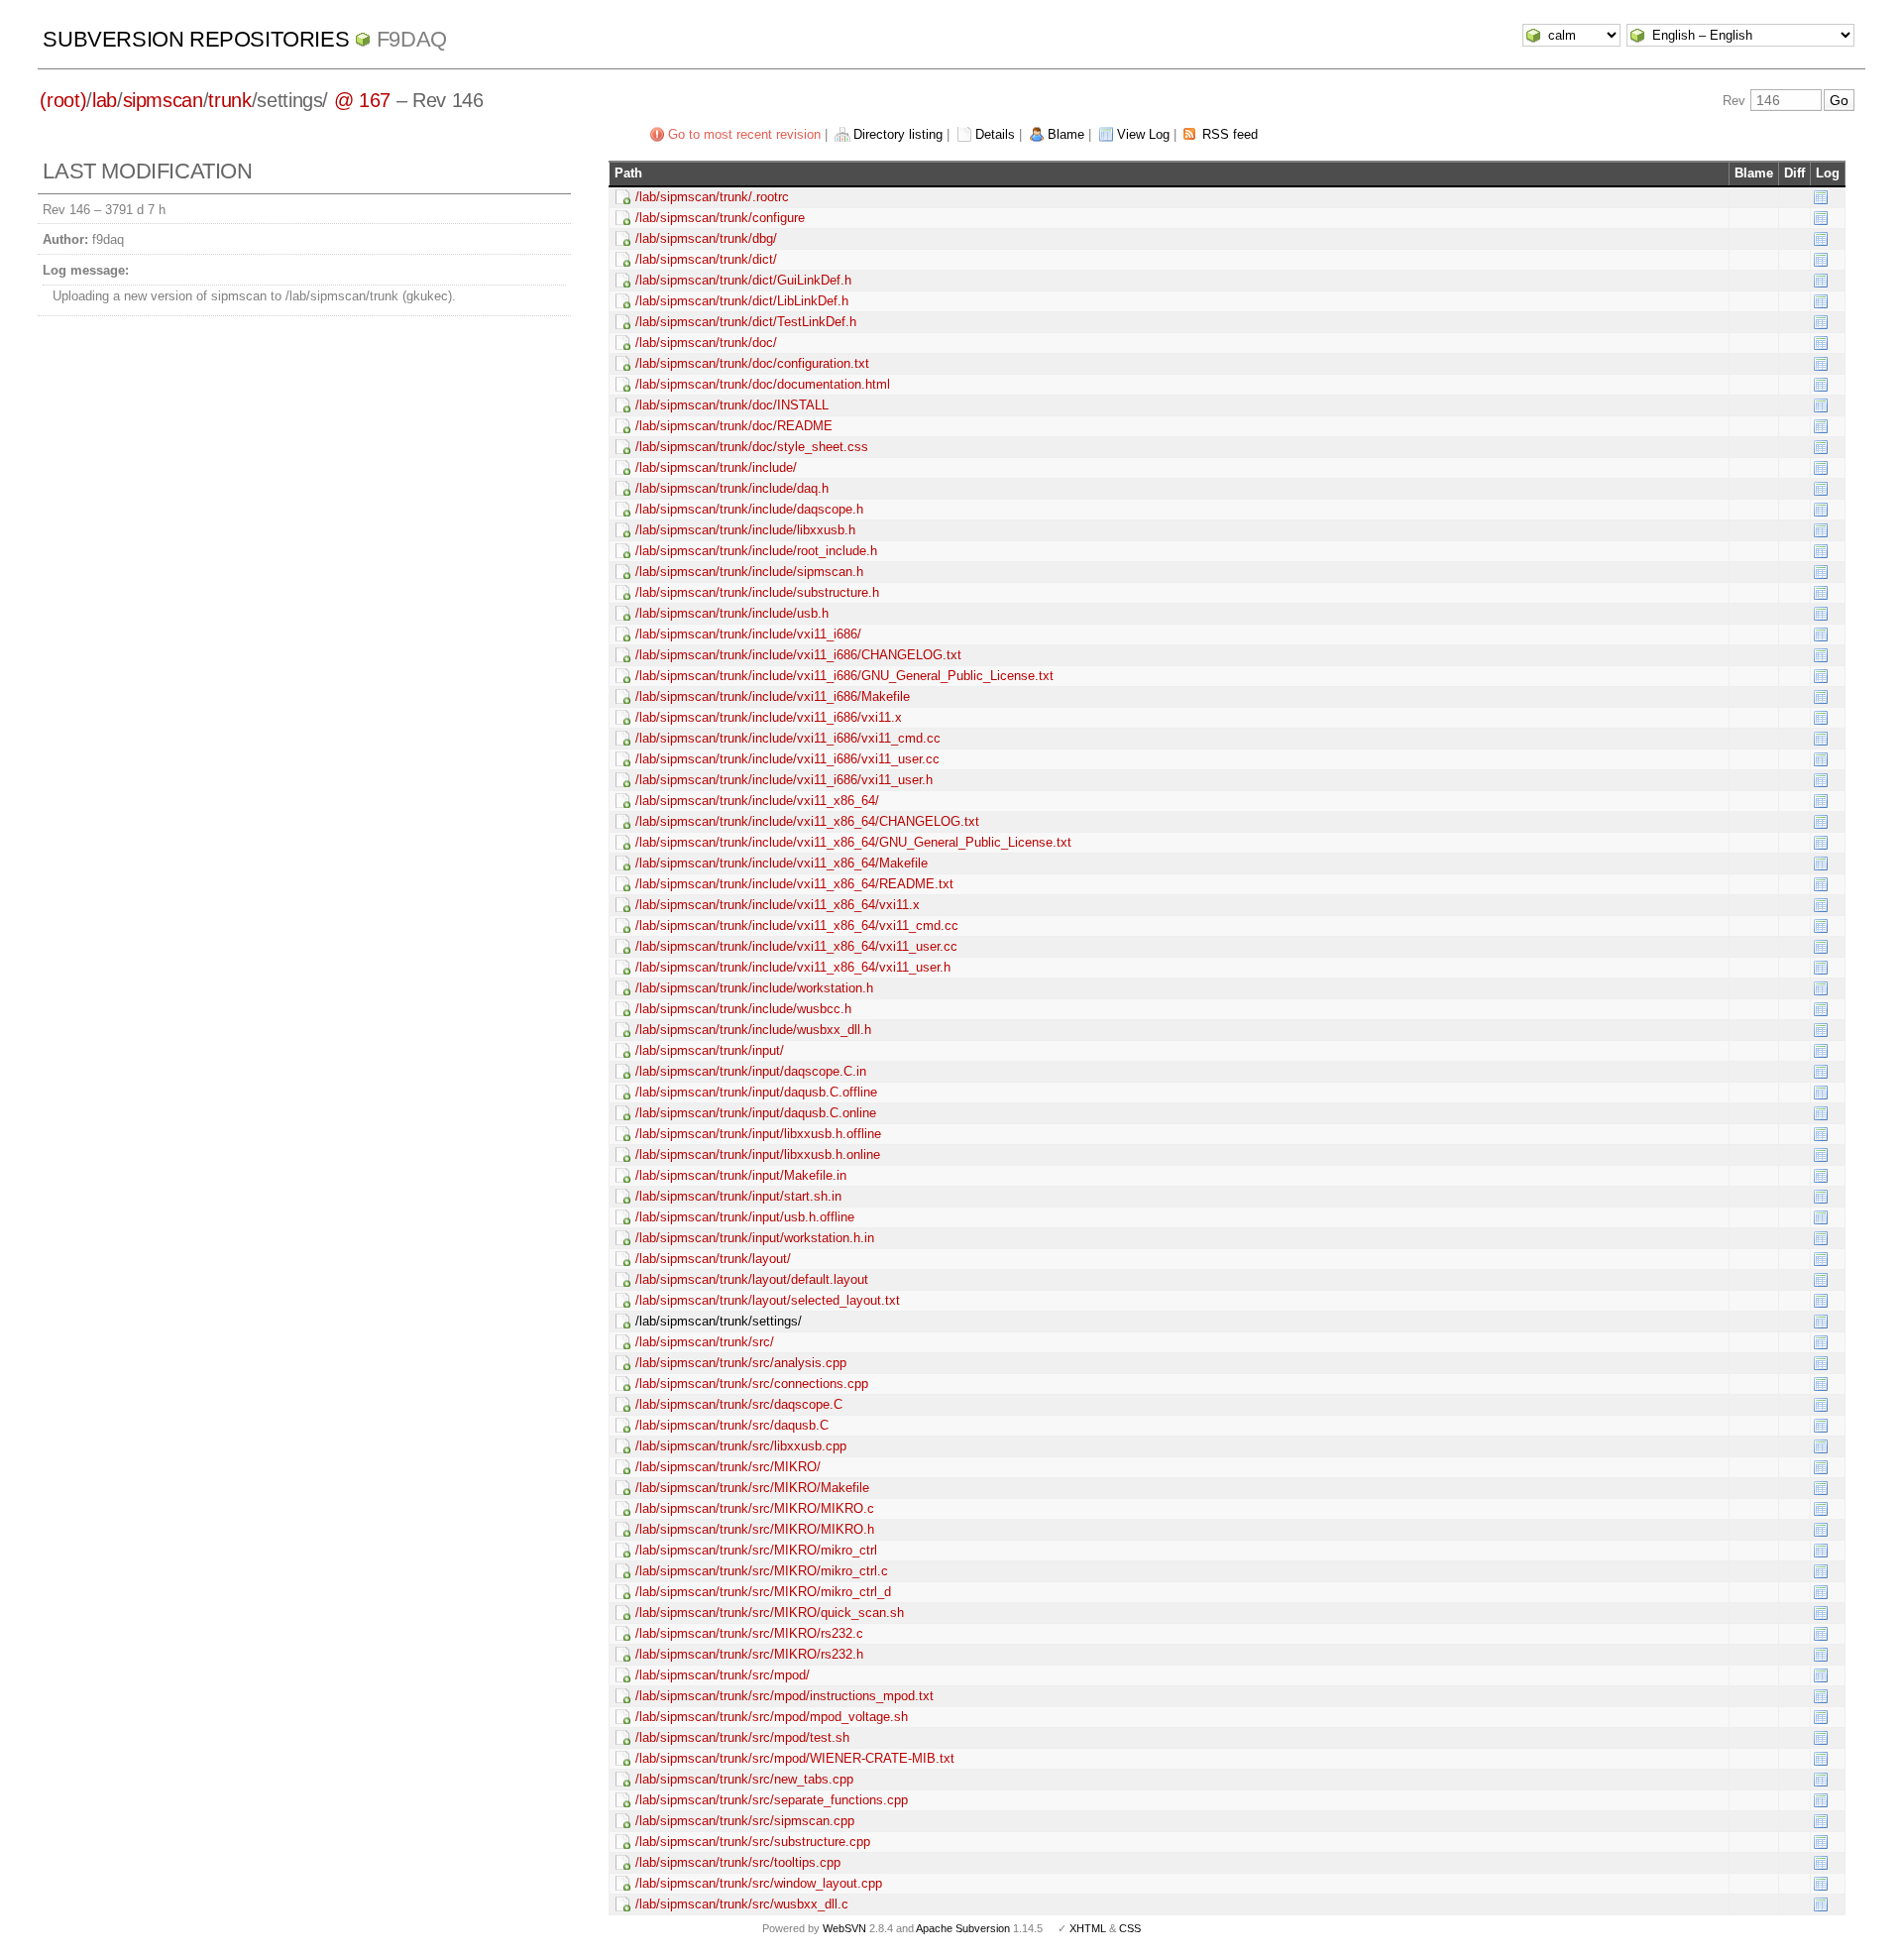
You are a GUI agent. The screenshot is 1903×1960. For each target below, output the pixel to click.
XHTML (1088, 1928)
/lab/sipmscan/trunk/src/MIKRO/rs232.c (749, 1633)
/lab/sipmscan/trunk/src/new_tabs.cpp (744, 1779)
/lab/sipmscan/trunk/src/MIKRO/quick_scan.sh (770, 1613)
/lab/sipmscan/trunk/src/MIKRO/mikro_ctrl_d (763, 1592)
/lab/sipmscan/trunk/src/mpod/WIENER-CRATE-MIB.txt (795, 1758)
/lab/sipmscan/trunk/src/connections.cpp (752, 1384)
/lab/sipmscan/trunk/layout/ (713, 1259)
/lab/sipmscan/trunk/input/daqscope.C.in (751, 1071)
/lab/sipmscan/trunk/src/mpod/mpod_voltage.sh (772, 1717)
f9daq (412, 39)
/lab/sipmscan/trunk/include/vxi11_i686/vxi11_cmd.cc (788, 738)
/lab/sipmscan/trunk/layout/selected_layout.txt (768, 1300)
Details (995, 134)
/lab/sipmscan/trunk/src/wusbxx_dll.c (742, 1904)
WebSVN (844, 1928)
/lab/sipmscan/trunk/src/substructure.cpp (753, 1842)
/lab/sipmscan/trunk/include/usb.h (732, 613)
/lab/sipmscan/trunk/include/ (716, 467)
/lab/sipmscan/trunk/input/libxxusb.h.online (758, 1154)
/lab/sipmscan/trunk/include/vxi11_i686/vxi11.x (769, 717)
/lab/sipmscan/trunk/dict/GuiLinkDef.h (743, 280)
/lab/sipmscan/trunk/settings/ (719, 1321)
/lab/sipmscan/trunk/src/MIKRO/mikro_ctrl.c (762, 1571)
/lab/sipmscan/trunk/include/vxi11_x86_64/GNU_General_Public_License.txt (853, 842)
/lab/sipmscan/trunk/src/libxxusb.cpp (741, 1446)
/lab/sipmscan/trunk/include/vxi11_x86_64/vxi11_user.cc (796, 946)
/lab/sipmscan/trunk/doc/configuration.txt (752, 363)
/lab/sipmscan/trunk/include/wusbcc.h (743, 1009)
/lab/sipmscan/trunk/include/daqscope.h (749, 509)
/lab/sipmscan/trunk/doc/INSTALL (732, 405)
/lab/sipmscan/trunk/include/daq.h (732, 488)
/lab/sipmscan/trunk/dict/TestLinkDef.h (746, 322)
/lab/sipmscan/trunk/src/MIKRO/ (728, 1467)
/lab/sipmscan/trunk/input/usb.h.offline (745, 1217)
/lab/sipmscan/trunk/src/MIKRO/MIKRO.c (755, 1508)
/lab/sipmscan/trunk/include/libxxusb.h (745, 530)
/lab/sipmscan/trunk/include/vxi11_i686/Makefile (773, 696)
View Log (1143, 134)
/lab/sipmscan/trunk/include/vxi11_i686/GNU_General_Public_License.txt (844, 676)
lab (105, 100)
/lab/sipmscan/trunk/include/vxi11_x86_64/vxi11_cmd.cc (797, 925)
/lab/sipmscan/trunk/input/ (710, 1050)
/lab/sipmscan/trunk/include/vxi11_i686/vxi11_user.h (784, 780)
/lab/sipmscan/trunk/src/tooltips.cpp (738, 1862)
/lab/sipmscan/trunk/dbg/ (706, 238)
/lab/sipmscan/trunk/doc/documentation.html (763, 384)
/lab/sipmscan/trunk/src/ (705, 1342)
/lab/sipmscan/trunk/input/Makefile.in (741, 1175)
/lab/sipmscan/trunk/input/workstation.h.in (755, 1238)
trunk (229, 100)
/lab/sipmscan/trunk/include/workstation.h (754, 988)
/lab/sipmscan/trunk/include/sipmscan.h (749, 572)
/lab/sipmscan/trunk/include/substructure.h (757, 592)
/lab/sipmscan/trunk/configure (720, 218)
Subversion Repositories (196, 39)
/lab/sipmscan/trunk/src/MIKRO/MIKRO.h (755, 1529)
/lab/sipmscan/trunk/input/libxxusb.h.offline (758, 1134)
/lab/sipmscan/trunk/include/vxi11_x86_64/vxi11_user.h (793, 967)
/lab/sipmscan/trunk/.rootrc (712, 197)
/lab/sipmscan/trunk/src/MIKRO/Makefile (752, 1488)
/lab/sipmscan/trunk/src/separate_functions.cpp (772, 1800)
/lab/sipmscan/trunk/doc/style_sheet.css (752, 447)
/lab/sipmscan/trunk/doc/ (706, 343)
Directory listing (898, 134)
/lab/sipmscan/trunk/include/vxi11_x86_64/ (757, 801)
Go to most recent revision (744, 134)
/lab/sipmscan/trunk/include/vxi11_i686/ (748, 634)
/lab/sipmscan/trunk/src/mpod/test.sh (742, 1737)
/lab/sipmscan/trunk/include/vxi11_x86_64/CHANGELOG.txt (807, 821)
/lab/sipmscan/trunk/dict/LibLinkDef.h (742, 301)
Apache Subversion (963, 1928)
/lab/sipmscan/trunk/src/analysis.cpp (741, 1363)
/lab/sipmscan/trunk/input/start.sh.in (738, 1196)
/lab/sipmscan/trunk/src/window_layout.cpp (759, 1883)
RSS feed (1230, 134)
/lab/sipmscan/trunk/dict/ (706, 259)
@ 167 (362, 100)
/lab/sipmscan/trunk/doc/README (734, 426)
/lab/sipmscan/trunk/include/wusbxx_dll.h (753, 1030)
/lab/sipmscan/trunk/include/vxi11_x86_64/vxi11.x (778, 905)
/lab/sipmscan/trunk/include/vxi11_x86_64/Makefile (782, 863)
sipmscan (163, 100)
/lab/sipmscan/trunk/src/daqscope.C (739, 1404)
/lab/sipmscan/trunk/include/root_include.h (756, 551)
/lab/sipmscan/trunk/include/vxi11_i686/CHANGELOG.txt (798, 655)
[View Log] (1821, 197)
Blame (1066, 134)
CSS (1130, 1928)
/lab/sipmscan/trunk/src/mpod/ (723, 1675)
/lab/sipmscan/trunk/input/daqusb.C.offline (756, 1092)
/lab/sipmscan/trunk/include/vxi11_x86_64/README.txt (794, 884)
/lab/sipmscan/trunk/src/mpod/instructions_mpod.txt (784, 1696)
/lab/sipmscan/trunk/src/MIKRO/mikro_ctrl (756, 1550)
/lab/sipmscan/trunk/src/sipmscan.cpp (745, 1821)
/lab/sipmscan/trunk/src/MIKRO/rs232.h (749, 1654)
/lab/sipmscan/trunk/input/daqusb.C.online (756, 1113)
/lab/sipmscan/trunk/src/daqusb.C (732, 1425)
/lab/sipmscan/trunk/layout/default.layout (752, 1279)
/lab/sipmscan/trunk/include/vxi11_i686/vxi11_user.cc (787, 759)
